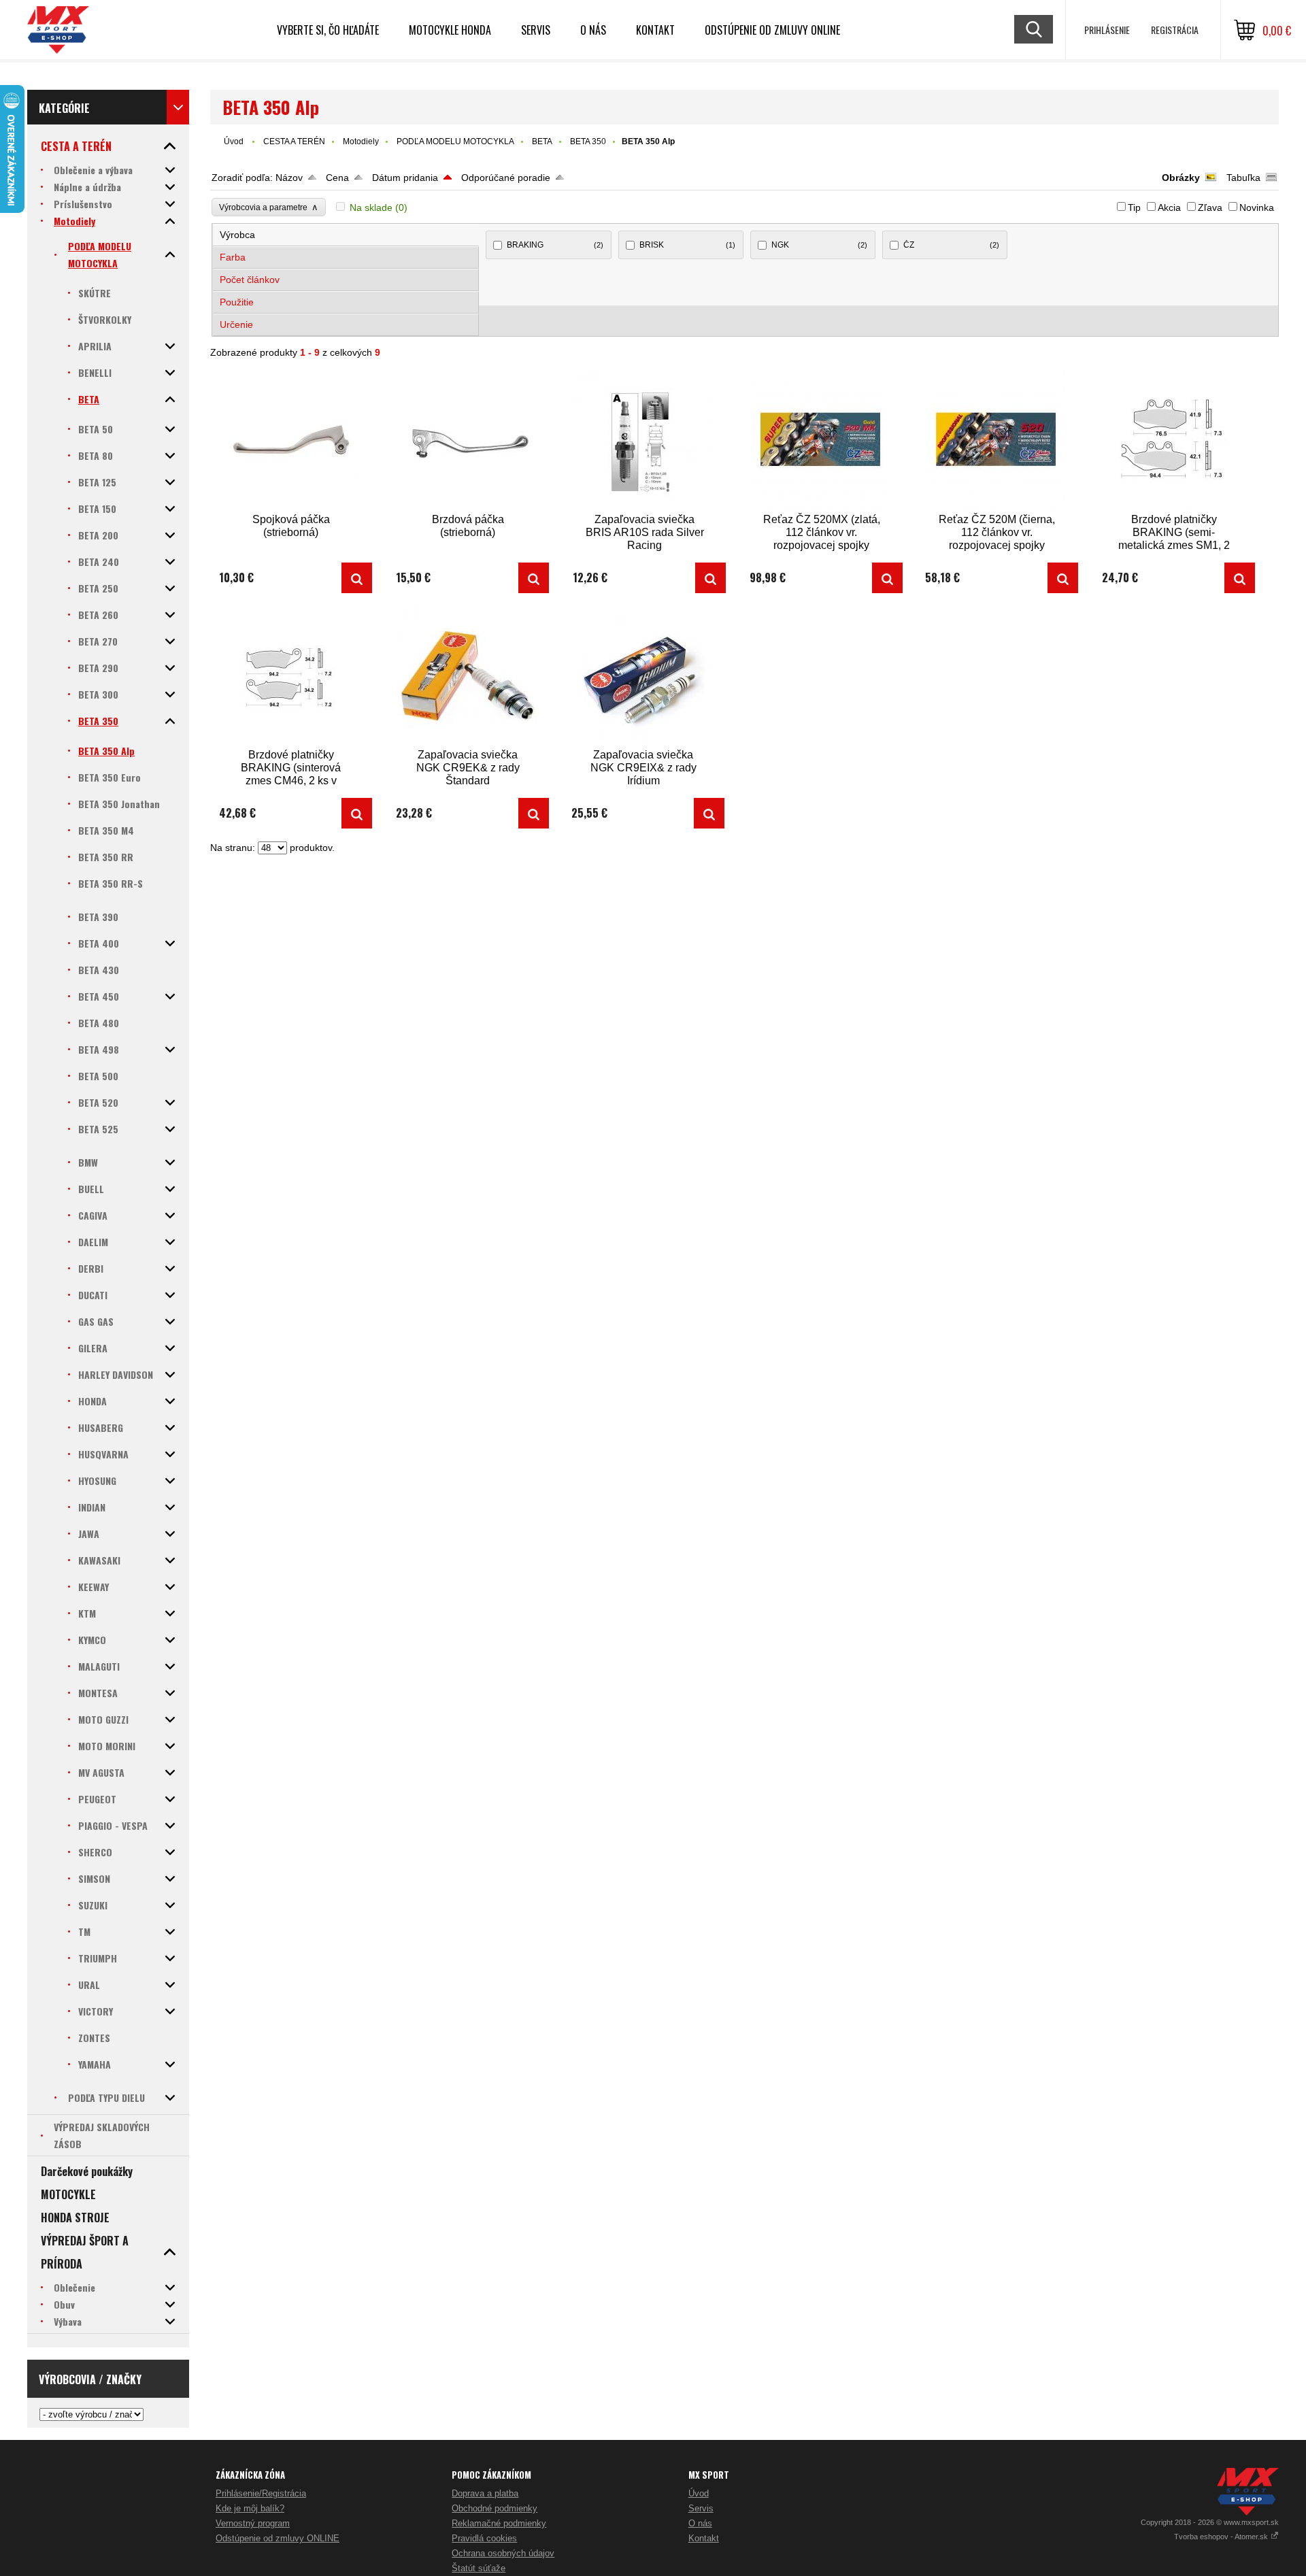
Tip (1134, 207)
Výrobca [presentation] (237, 235)
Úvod (234, 141)
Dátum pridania (405, 178)
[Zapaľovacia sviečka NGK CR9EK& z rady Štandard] (468, 676)
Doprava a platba (485, 2493)
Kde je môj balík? (250, 2508)
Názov (289, 178)
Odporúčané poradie (506, 178)
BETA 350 (588, 141)
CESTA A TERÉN (294, 141)
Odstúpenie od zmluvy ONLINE (772, 30)
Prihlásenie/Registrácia (261, 2493)
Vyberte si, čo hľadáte (328, 30)
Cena (337, 178)
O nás (700, 2523)
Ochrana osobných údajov (503, 2553)
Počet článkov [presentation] (250, 280)
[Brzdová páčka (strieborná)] (468, 441)
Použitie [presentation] (237, 302)
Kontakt (655, 30)
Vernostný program (253, 2523)
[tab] (346, 235)
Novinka (1257, 207)
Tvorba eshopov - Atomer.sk (1222, 2537)
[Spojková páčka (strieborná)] (291, 441)
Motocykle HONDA (450, 30)
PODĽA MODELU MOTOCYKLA (455, 141)
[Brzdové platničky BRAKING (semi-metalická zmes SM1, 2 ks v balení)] (1174, 441)
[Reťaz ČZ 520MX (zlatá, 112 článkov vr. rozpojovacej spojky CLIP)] (822, 441)
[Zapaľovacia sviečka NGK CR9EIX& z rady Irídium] (643, 676)
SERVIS (536, 30)
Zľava (1210, 207)
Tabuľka (1243, 178)
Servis (701, 2508)
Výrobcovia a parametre (269, 207)
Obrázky (1181, 178)
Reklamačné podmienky (499, 2523)
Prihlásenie (1107, 30)
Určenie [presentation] (236, 324)
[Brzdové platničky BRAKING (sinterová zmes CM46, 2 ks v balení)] (291, 676)
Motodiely (361, 141)
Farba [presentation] (233, 257)
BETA (542, 141)
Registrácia (1175, 30)
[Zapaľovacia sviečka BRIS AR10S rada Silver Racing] (645, 441)
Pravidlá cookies (484, 2538)
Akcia (1169, 207)
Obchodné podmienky (495, 2508)
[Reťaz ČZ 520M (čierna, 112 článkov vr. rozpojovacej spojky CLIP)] (997, 441)
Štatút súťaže (479, 2568)
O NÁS (593, 30)
